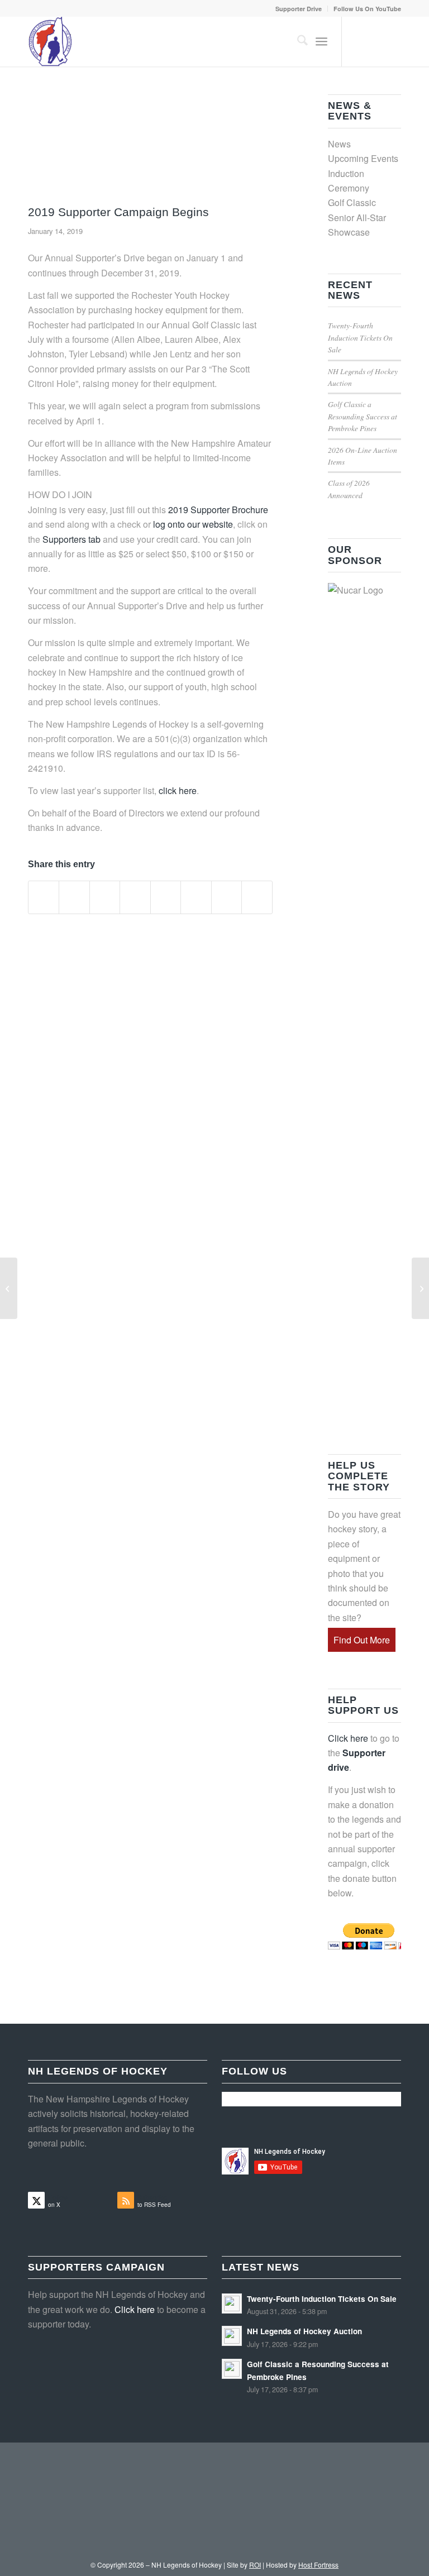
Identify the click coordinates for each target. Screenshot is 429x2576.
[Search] (297, 41)
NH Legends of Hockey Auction (304, 2331)
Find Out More (362, 1640)
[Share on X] (74, 897)
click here (178, 790)
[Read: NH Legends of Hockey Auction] (232, 2336)
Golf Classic (352, 202)
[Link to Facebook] (376, 41)
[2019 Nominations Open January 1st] (9, 1288)
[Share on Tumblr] (166, 897)
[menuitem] (299, 9)
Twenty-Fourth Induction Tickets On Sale (360, 337)
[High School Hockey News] (420, 1288)
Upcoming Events (363, 158)
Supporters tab (71, 539)
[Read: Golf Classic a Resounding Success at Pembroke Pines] (232, 2369)
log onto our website (193, 524)
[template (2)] (150, 147)
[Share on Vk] (196, 897)
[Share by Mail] (257, 897)
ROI (255, 2565)
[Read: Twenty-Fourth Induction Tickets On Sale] (232, 2303)
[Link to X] (359, 41)
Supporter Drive (299, 9)
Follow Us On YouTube (367, 9)
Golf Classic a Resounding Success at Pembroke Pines (363, 416)
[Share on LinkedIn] (135, 897)
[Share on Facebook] (44, 897)
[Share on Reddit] (227, 897)
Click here (348, 1738)
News (339, 144)
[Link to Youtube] (393, 41)
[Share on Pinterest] (105, 897)
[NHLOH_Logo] (51, 41)
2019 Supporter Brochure (218, 510)
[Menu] (321, 41)
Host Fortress (318, 2565)
